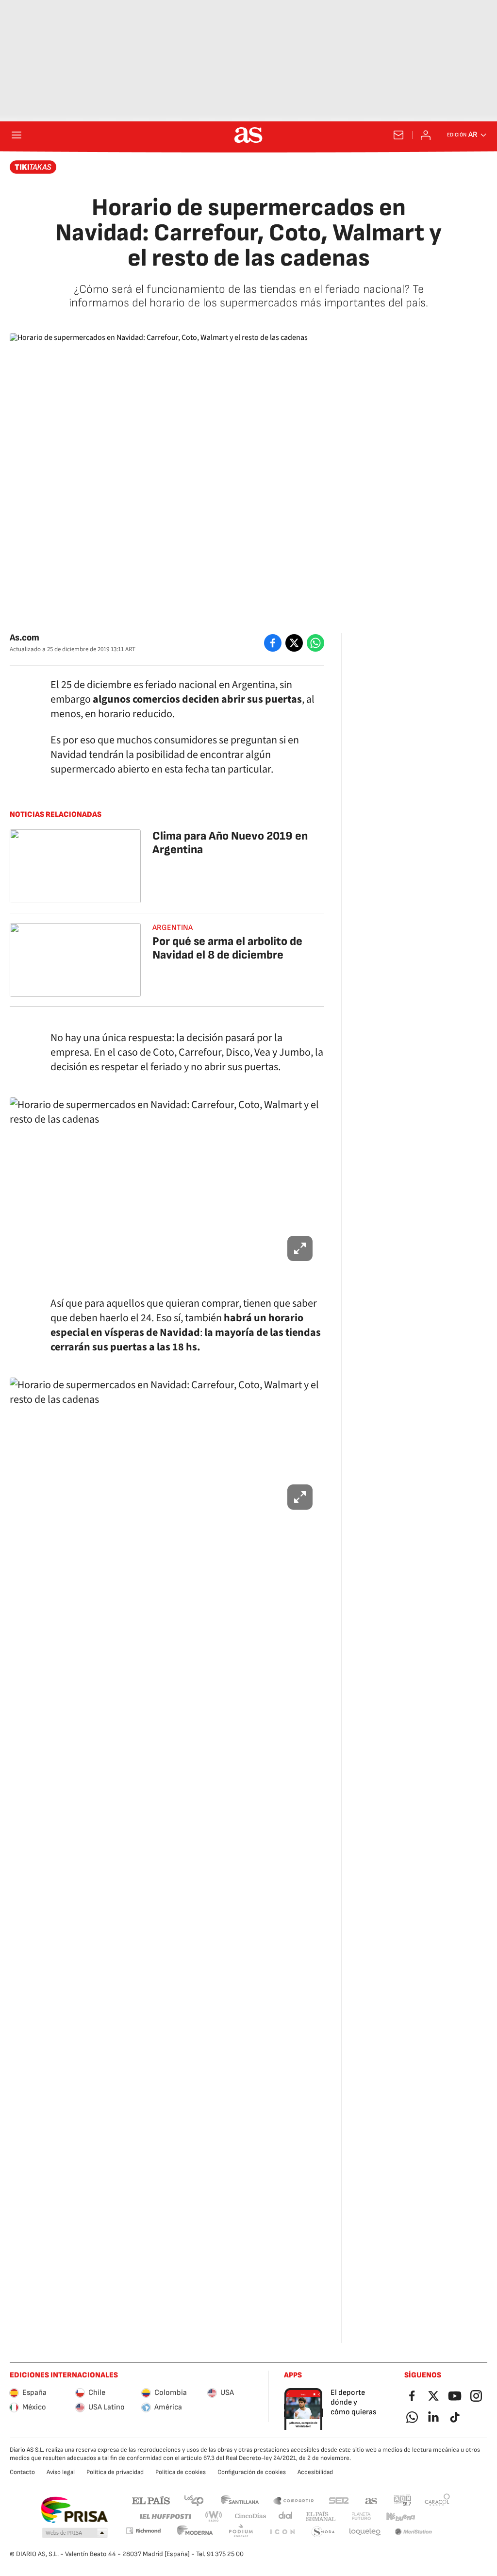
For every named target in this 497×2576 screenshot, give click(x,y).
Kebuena (400, 2517)
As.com (25, 638)
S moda (323, 2532)
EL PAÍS (151, 2500)
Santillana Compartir (294, 2500)
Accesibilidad (315, 2472)
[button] (75, 2533)
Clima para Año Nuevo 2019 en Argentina (230, 843)
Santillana (240, 2500)
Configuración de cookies (252, 2472)
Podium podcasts (241, 2532)
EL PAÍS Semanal (321, 2517)
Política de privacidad (115, 2472)
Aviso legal (61, 2472)
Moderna (195, 2532)
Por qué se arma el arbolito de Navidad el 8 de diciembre (227, 948)
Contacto (22, 2472)
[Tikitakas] (33, 167)
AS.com (371, 2500)
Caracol (437, 2500)
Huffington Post (165, 2517)
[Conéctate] (426, 135)
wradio (214, 2517)
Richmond (143, 2531)
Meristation (414, 2532)
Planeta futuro (361, 2517)
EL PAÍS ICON (282, 2532)
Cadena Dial (286, 2517)
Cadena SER (339, 2500)
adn (403, 2500)
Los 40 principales (194, 2500)
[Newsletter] (398, 135)
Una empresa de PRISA (74, 2510)
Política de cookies (181, 2472)
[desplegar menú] (17, 135)
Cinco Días (251, 2517)
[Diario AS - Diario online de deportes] (248, 135)
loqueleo (365, 2532)
